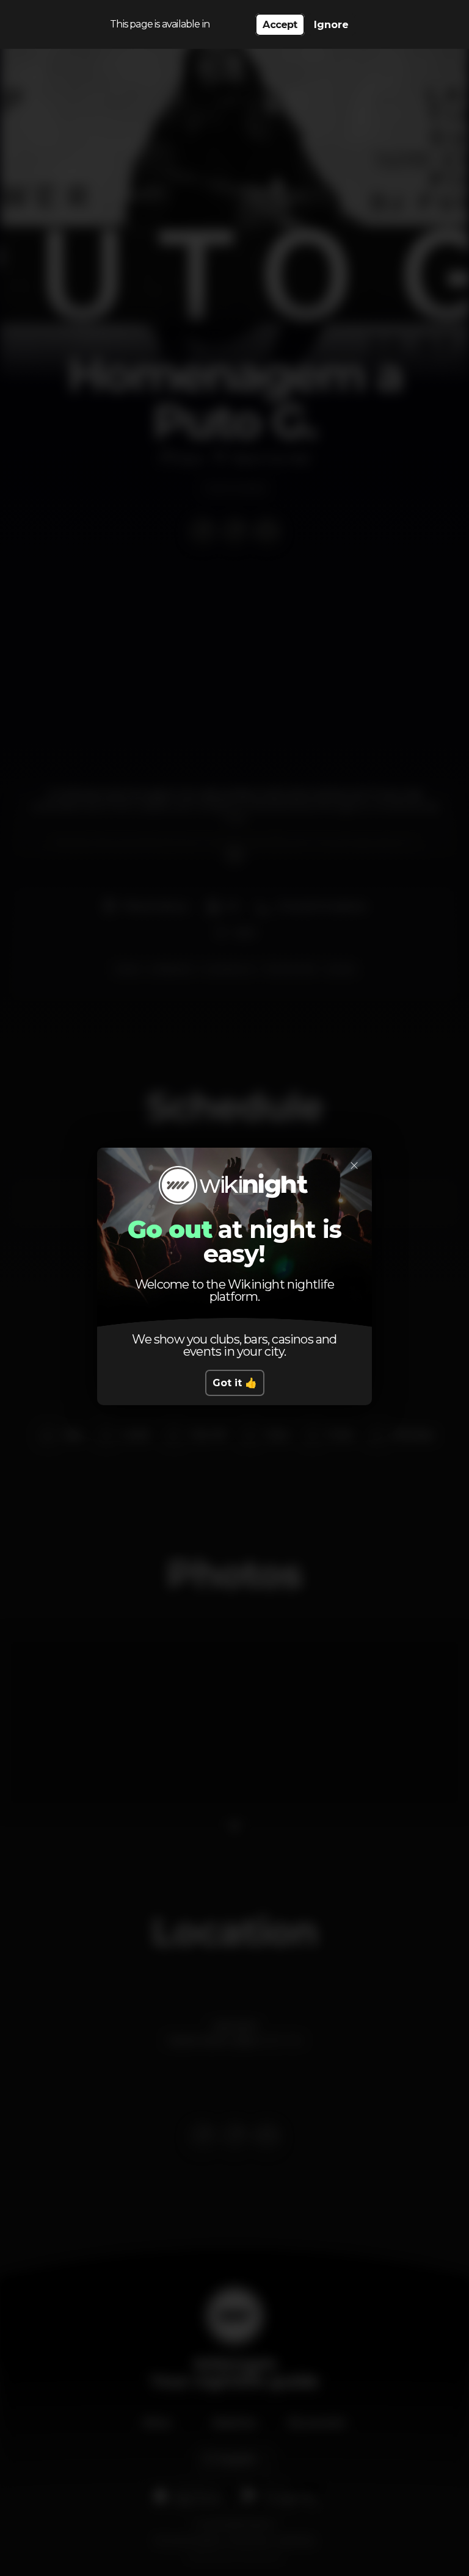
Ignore (331, 25)
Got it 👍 (235, 1383)
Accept (280, 25)
